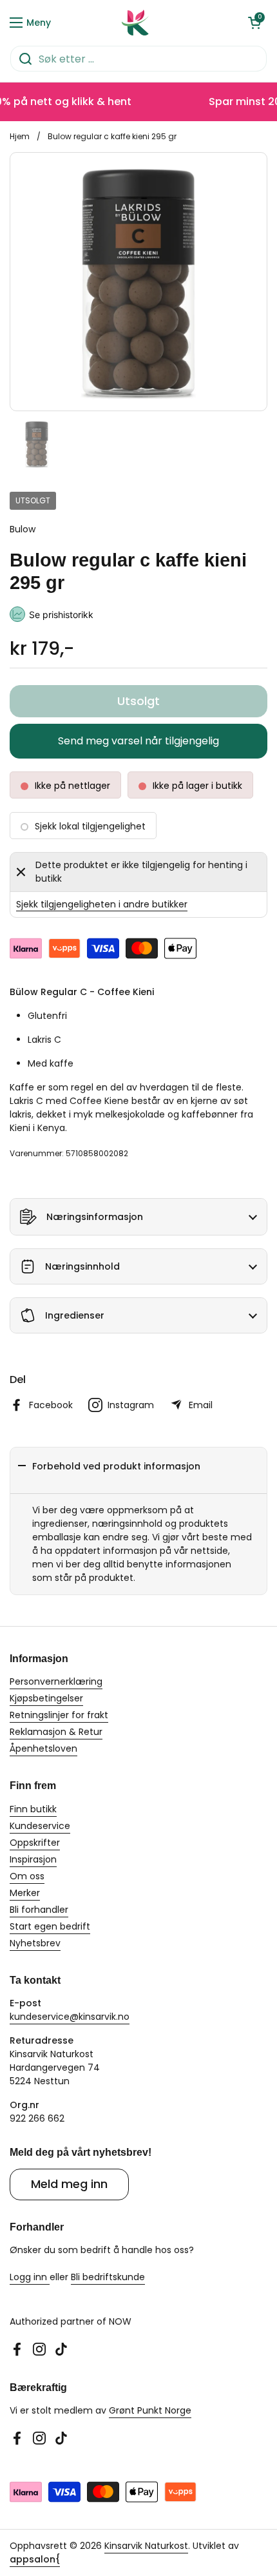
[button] (254, 23)
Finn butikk (33, 1809)
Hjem (20, 136)
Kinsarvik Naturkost (146, 2546)
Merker (25, 1893)
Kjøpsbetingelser (46, 1698)
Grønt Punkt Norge (150, 2410)
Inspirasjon (33, 1859)
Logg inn (30, 2277)
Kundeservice (40, 1826)
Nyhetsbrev (35, 1943)
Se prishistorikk (61, 615)
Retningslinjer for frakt (59, 1715)
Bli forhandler (39, 1910)
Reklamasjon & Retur (56, 1732)
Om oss (27, 1876)
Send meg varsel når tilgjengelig (138, 741)
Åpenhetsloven (43, 1748)
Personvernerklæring (56, 1681)
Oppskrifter (35, 1843)
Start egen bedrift (50, 1926)
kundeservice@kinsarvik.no (70, 2017)
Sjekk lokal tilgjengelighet (90, 826)
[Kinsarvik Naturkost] (135, 23)
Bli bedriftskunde (108, 2277)
